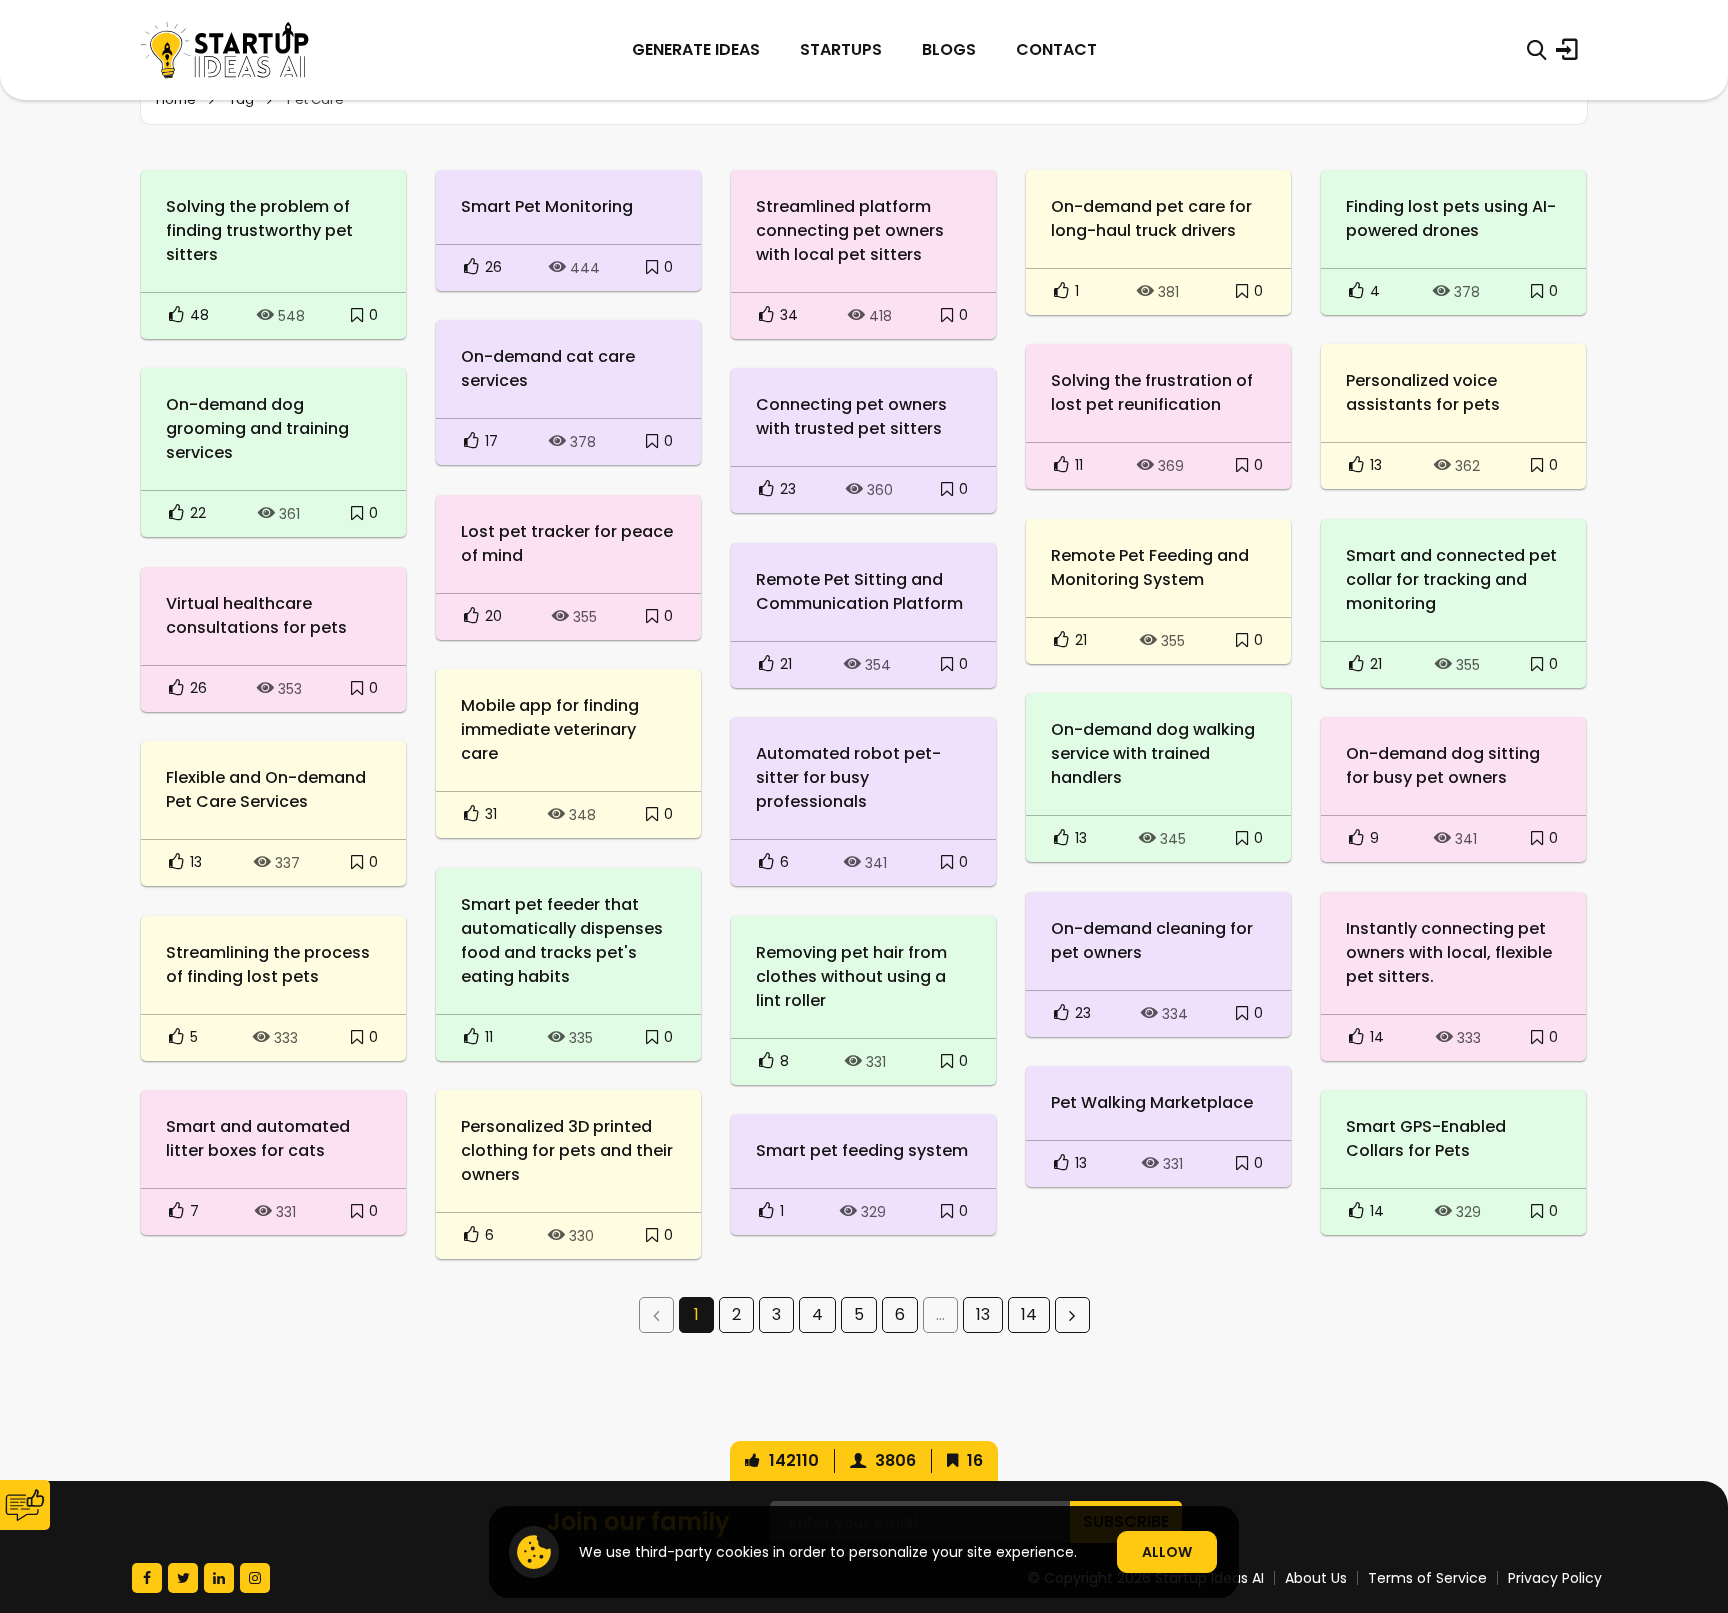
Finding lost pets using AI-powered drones (1451, 218)
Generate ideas (696, 49)
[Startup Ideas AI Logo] (1690, 1501)
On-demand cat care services (548, 368)
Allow (1167, 1552)
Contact (1056, 49)
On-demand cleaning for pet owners (1152, 940)
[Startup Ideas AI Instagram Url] (255, 1578)
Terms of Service (1427, 1578)
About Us (1316, 1578)
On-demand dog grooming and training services (257, 428)
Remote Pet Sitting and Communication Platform (859, 591)
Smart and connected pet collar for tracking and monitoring (1451, 579)
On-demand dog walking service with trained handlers (1153, 753)
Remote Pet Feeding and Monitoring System (1150, 567)
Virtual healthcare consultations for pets (256, 615)
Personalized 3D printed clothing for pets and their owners (567, 1150)
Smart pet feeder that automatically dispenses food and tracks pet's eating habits (562, 940)
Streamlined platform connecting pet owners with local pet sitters (850, 230)
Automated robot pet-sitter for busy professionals (848, 777)
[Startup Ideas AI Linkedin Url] (219, 1578)
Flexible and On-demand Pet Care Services (266, 789)
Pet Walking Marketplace (1152, 1102)
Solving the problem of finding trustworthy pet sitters (259, 230)
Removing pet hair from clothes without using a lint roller (851, 976)
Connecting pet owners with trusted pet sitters (851, 416)
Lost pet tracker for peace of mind (567, 543)
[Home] (225, 50)
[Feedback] (25, 1505)
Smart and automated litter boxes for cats (258, 1138)
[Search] (1536, 50)
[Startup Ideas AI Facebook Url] (147, 1578)
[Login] (1567, 50)
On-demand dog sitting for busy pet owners (1443, 765)
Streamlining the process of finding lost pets (268, 964)
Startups (841, 49)
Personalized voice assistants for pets (1423, 392)
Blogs (949, 49)
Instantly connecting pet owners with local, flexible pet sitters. (1449, 952)
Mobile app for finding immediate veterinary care (550, 729)
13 (983, 1314)
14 (1029, 1314)
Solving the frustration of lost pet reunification (1152, 392)
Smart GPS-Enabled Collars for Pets (1426, 1138)
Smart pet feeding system (862, 1150)
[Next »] (1072, 1315)
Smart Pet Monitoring (547, 206)
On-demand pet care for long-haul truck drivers (1151, 218)
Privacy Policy (1555, 1578)
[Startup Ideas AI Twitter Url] (183, 1578)
